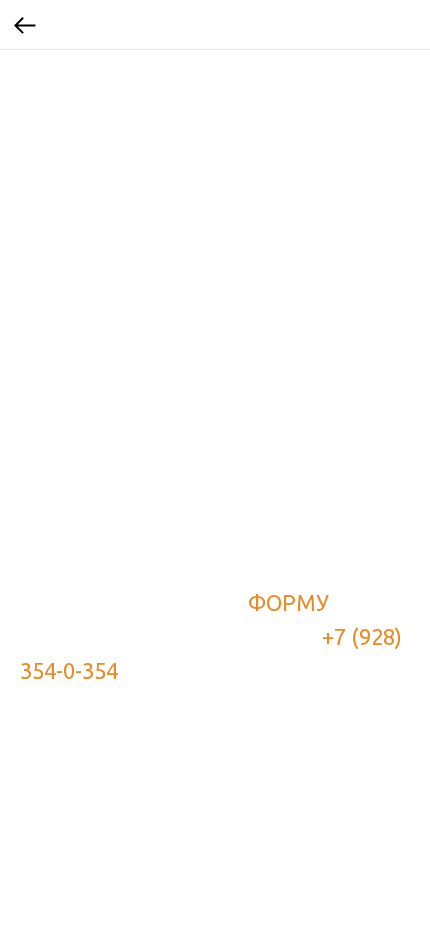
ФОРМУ (288, 602)
